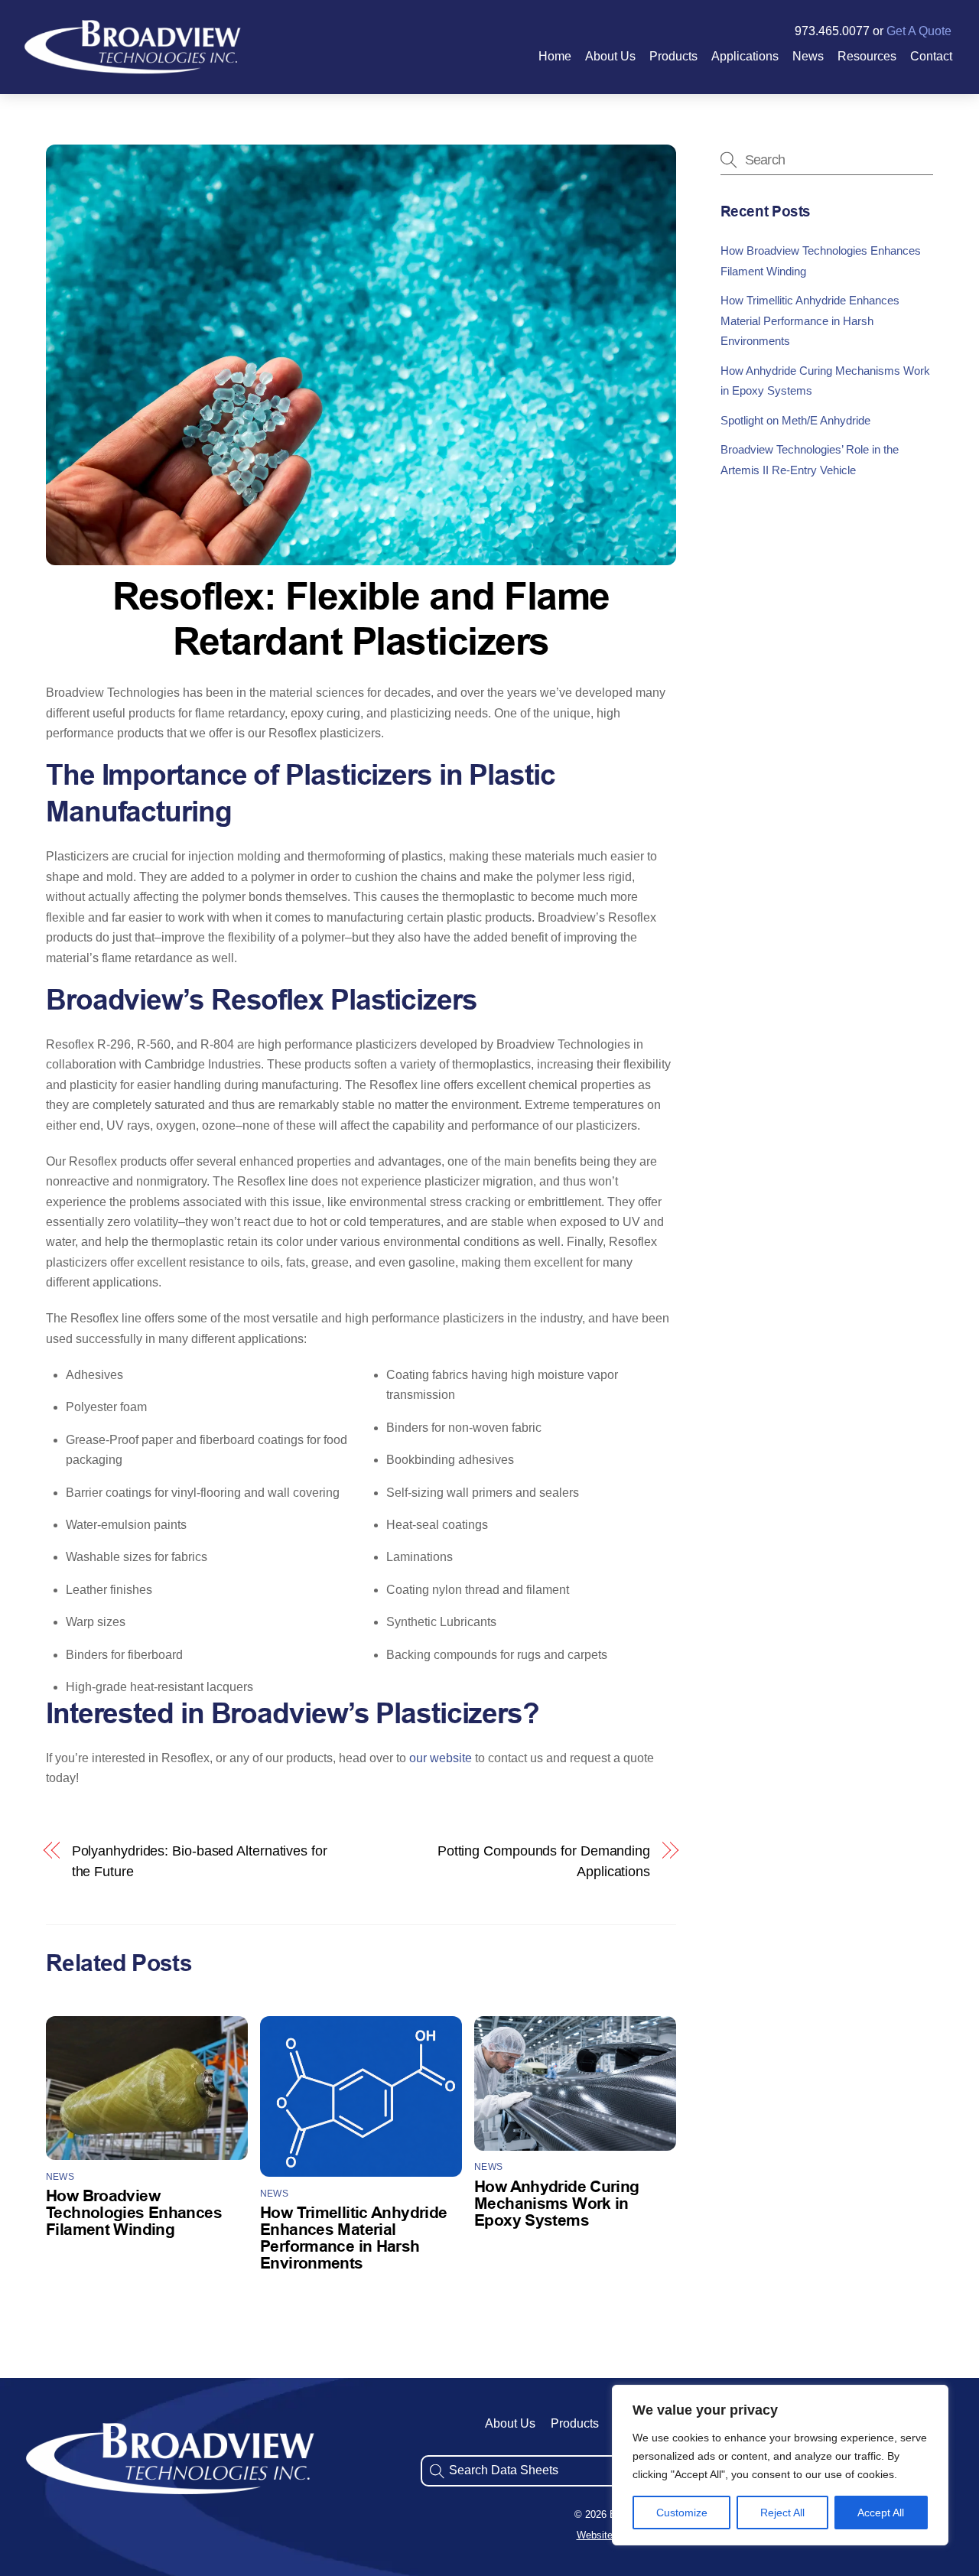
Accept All (881, 2513)
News (808, 56)
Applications (745, 56)
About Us (610, 56)
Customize (682, 2513)
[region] (780, 2465)
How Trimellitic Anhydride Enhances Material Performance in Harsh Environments (810, 320)
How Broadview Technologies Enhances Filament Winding (134, 2214)
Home (555, 56)
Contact (931, 56)
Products (673, 56)
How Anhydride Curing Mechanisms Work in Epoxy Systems (557, 2205)
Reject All (782, 2513)
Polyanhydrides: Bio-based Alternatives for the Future (200, 1860)
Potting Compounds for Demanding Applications (544, 1860)
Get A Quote (919, 31)
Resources (867, 56)
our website (441, 1758)
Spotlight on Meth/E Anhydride (795, 420)
